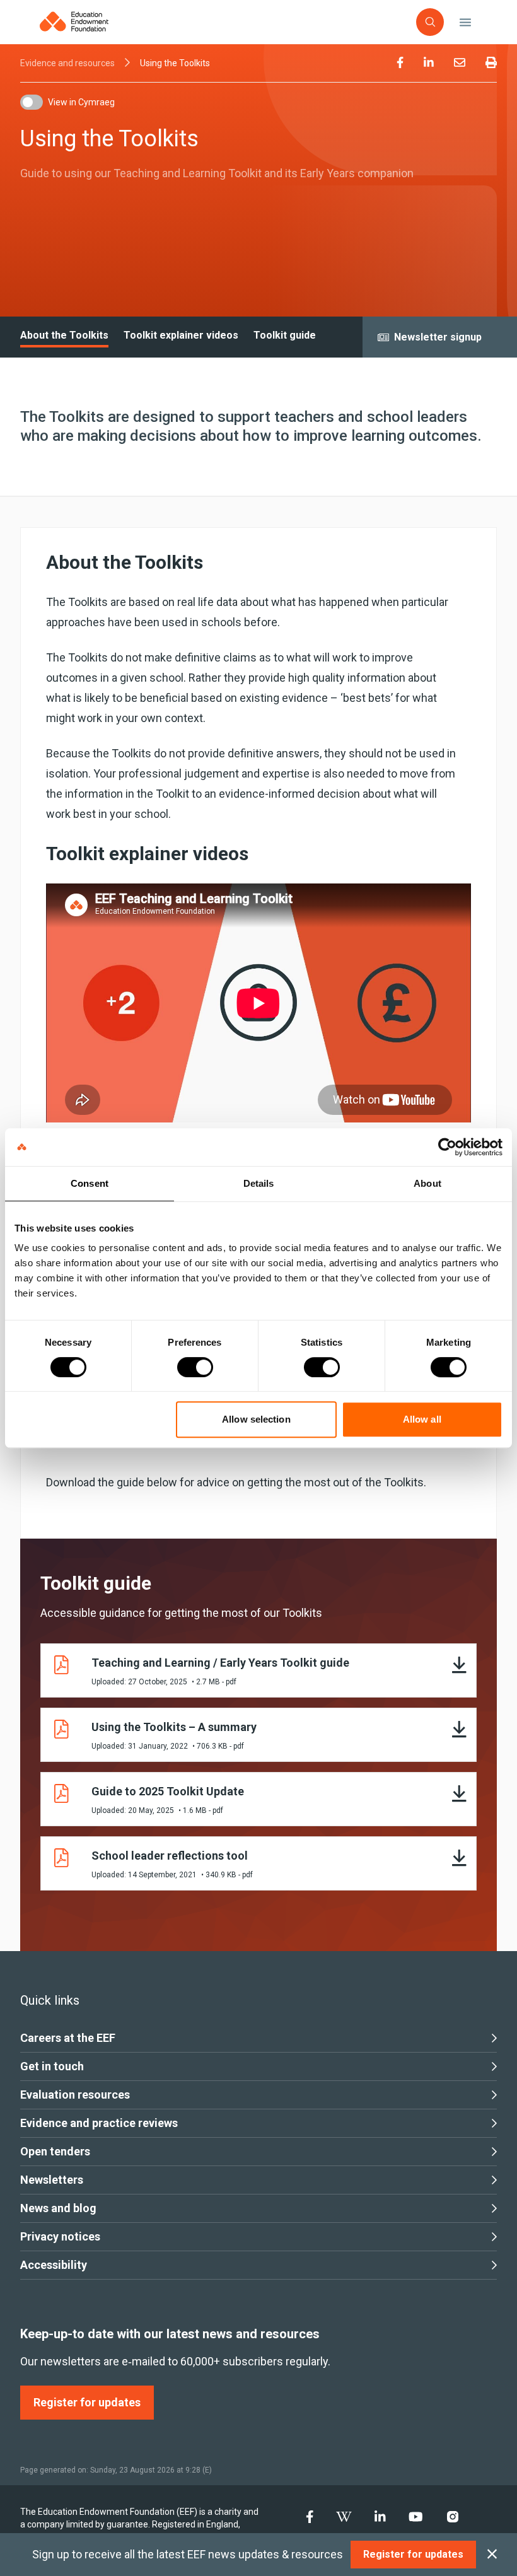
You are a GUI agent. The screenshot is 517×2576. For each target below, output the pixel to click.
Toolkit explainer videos (181, 335)
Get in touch (52, 2066)
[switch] (195, 1367)
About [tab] (427, 1183)
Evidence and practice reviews (99, 2123)
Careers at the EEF (68, 2038)
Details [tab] (259, 1183)
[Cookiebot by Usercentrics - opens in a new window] (447, 1147)
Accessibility (54, 2265)
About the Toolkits (64, 335)
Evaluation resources (75, 2095)
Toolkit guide (285, 335)
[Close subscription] (492, 2555)
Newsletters (52, 2180)
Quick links (50, 2000)
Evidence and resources (67, 63)
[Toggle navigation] (465, 22)
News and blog (58, 2208)
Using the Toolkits (175, 63)
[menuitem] (400, 63)
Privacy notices (60, 2236)
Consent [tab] (90, 1183)
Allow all (422, 1419)
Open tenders (55, 2151)
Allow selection (256, 1419)
